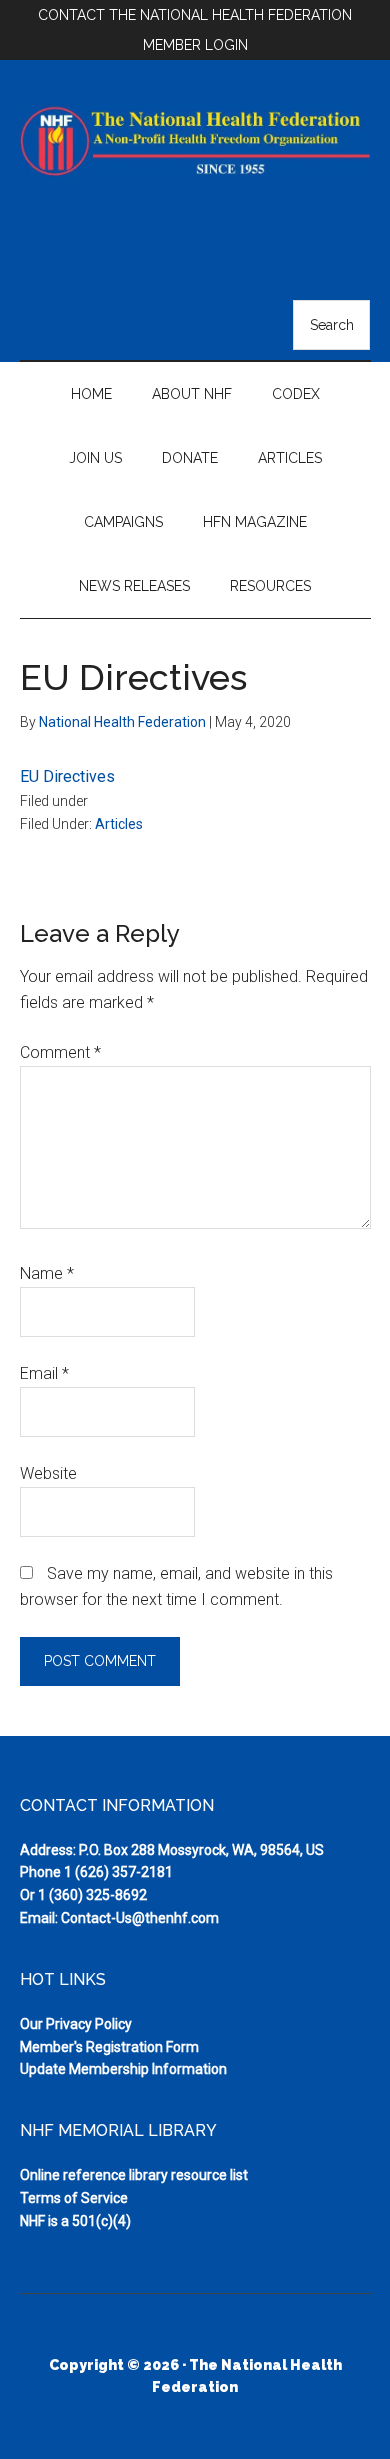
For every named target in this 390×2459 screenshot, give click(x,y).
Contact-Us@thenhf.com (140, 1918)
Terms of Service (74, 2198)
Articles (119, 824)
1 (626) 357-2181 (118, 1872)
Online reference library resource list (134, 2175)
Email (44, 1373)
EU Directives (67, 776)
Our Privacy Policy (76, 2024)
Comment (60, 1052)
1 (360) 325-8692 (92, 1895)
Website (48, 1473)
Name (47, 1273)
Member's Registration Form (109, 2047)
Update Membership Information (123, 2069)
